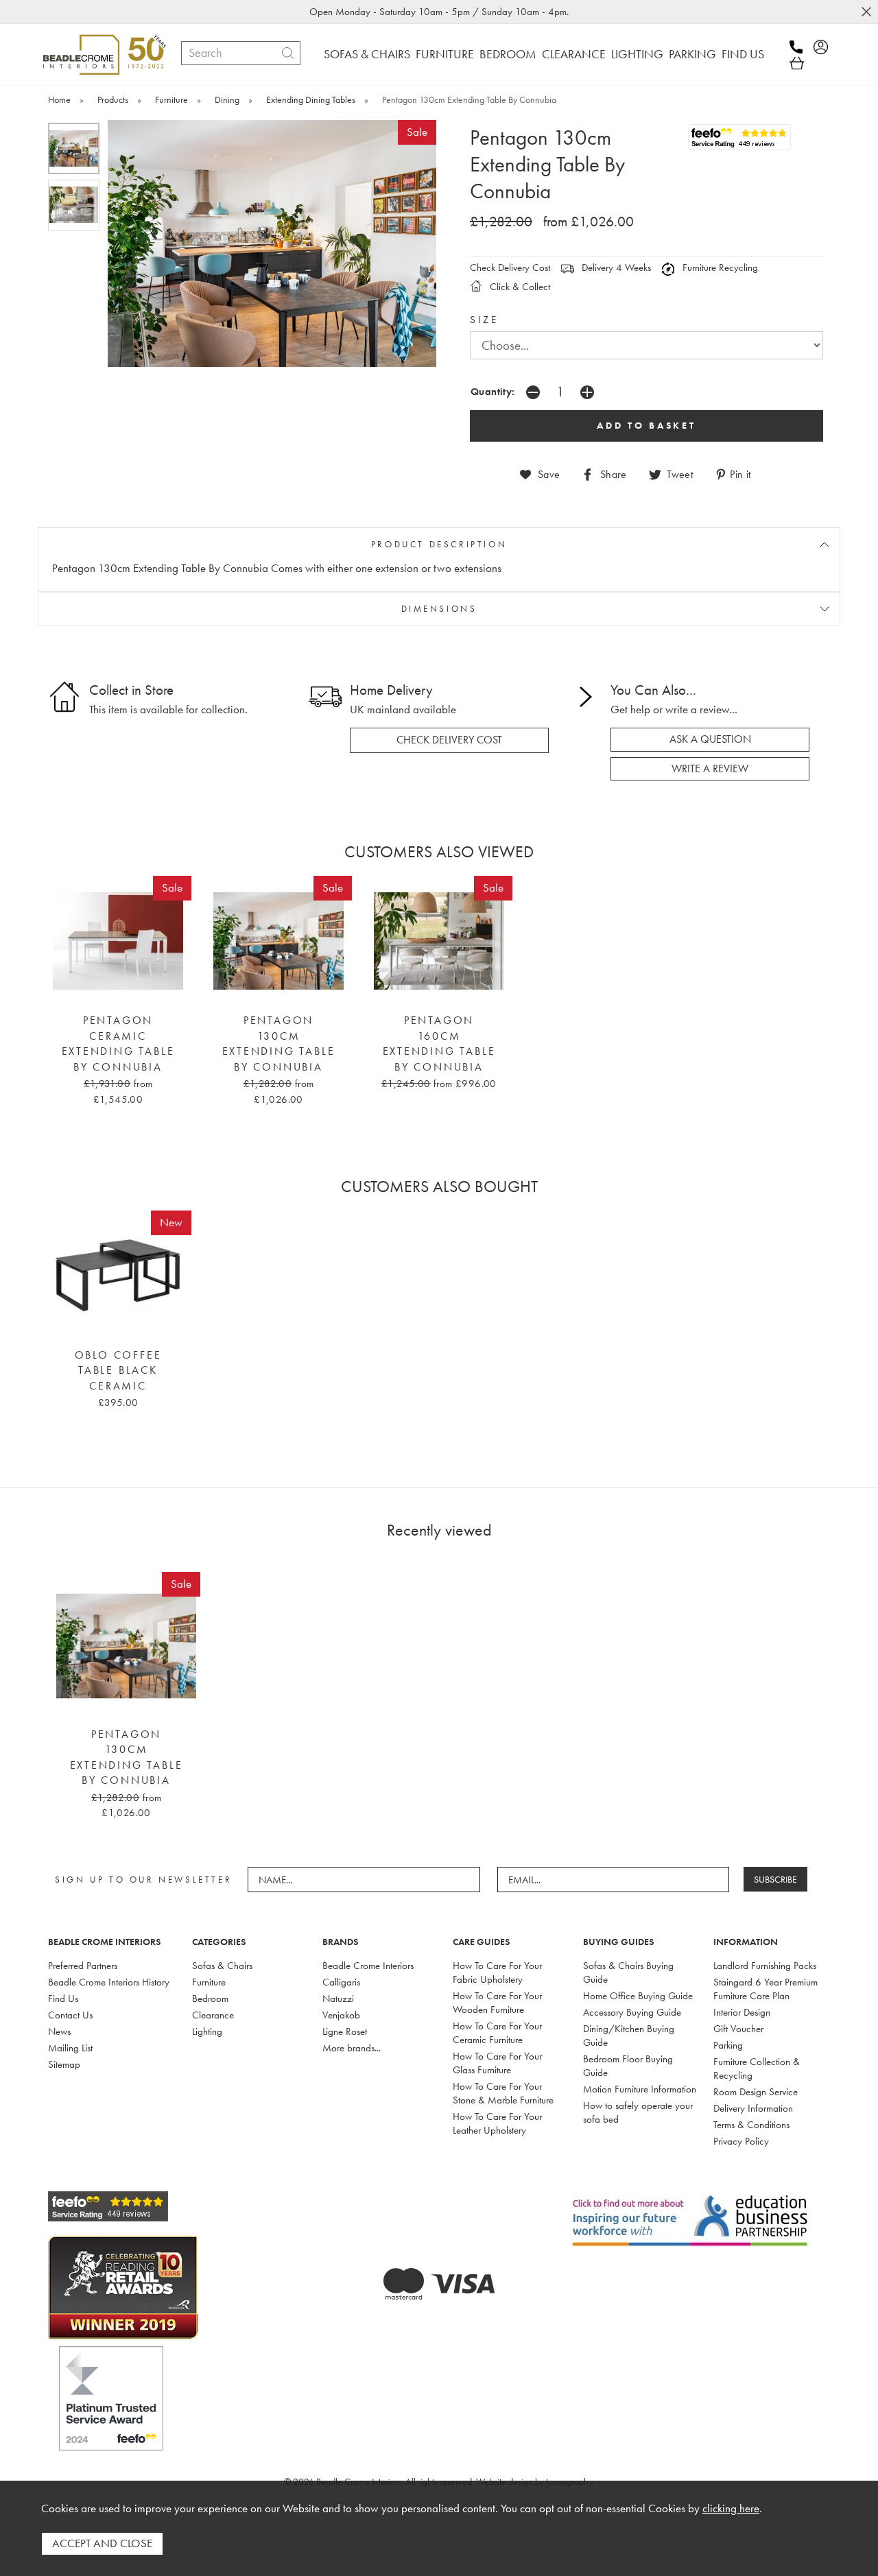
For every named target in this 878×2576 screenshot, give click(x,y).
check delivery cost (449, 740)
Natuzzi (338, 1999)
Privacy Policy (741, 2141)
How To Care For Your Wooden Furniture (497, 2003)
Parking (728, 2045)
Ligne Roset (345, 2031)
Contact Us (70, 2015)
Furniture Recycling (719, 267)
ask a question (710, 739)
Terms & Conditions (751, 2125)
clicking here (731, 2508)
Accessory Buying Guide (632, 2012)
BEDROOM (508, 54)
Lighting (207, 2031)
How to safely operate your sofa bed (638, 2112)
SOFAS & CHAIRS (367, 54)
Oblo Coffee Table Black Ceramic (118, 1371)
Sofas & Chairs (222, 1966)
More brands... (352, 2048)
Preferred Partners (83, 1966)
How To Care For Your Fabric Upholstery (497, 1972)
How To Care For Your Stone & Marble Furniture (503, 2093)
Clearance (213, 2015)
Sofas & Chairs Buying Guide (628, 1972)
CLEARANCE (574, 54)
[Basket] (797, 63)
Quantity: (493, 391)
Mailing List (70, 2048)
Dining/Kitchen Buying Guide (629, 2036)
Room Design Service (756, 2092)
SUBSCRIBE (775, 1879)
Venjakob (341, 2015)
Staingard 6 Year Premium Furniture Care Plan (766, 1989)
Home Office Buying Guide (638, 1996)
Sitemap (64, 2064)
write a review (710, 769)
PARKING (692, 54)
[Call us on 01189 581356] (800, 47)
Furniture (209, 1982)
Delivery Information (753, 2108)
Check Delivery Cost (510, 267)
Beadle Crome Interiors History (109, 1982)
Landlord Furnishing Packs (765, 1966)
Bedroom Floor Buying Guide (628, 2066)
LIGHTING (637, 54)
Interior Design (742, 2012)
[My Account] (825, 47)
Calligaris (341, 1982)
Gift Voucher (738, 2029)
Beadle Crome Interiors (368, 1966)
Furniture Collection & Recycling (757, 2068)
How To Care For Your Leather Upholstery (497, 2123)
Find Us (63, 1999)
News (59, 2031)
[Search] (288, 53)
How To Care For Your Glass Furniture (497, 2063)
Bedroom (210, 1999)
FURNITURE (445, 54)
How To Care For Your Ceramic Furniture (497, 2033)
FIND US (743, 54)
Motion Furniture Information (640, 2089)
